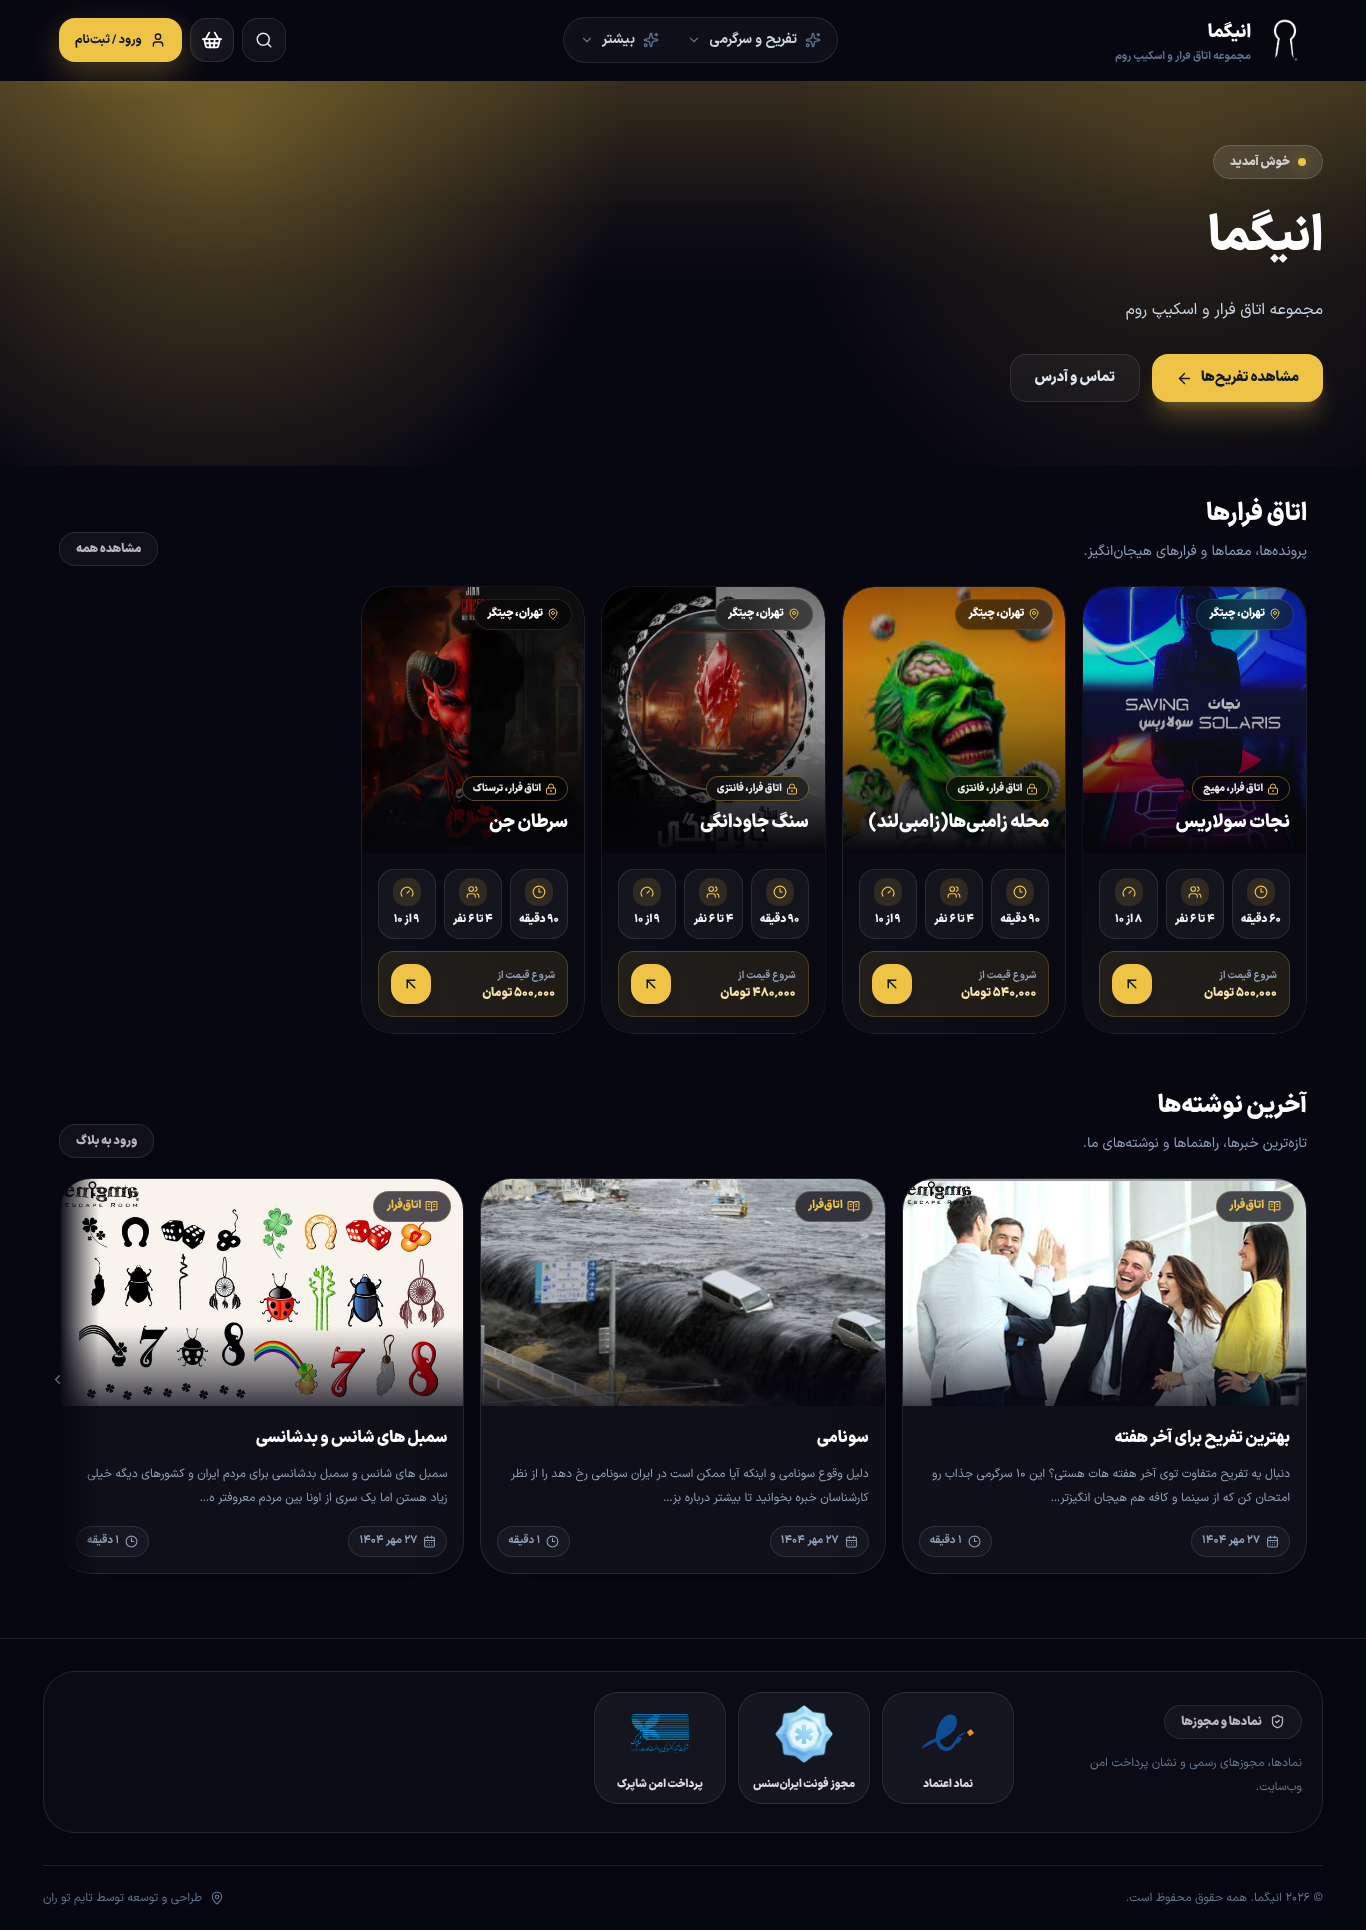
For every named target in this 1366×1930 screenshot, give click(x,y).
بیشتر (618, 39)
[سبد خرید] (212, 40)
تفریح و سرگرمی (753, 39)
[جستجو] (264, 40)
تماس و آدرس (1075, 377)
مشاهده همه (108, 549)
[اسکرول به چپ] (57, 1380)
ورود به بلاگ (106, 1141)
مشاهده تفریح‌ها (1250, 377)
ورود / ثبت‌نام (108, 40)
